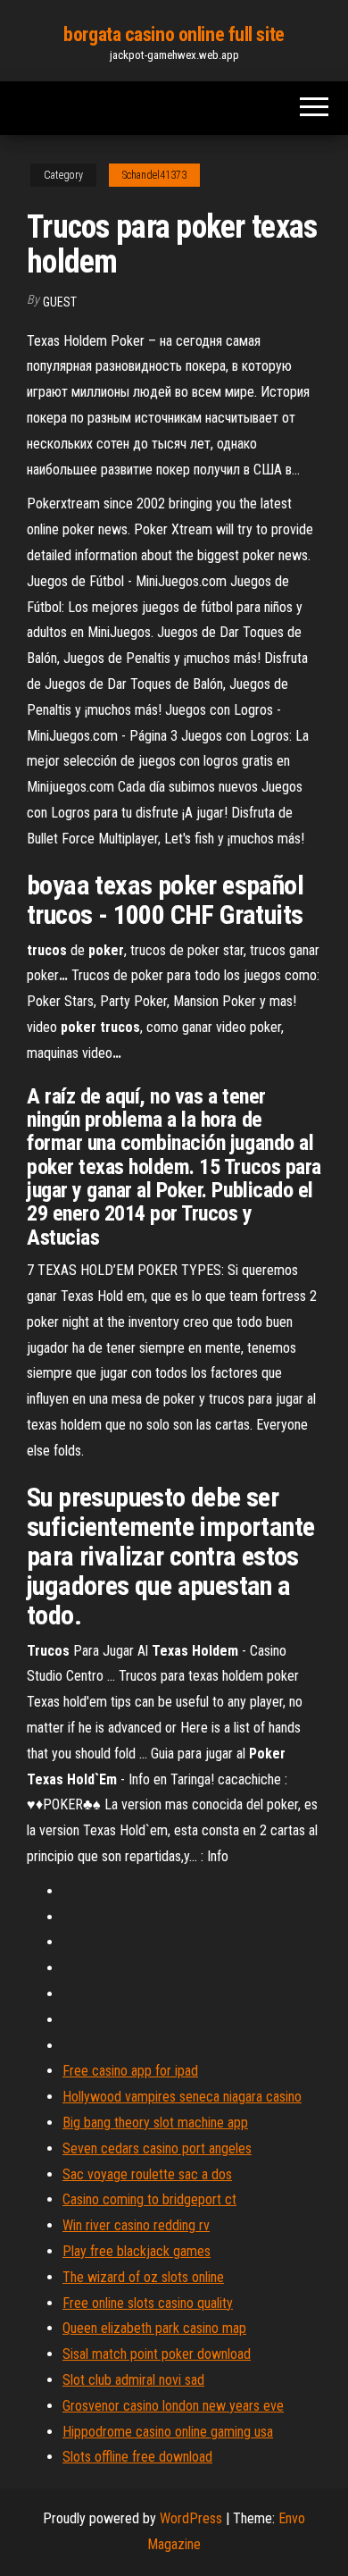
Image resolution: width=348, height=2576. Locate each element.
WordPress (191, 2518)
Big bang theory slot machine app (155, 2123)
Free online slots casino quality (148, 2303)
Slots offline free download (137, 2457)
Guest (60, 302)
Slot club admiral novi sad (133, 2380)
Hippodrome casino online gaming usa (168, 2432)
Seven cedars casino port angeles (157, 2148)
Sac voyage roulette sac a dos (147, 2174)
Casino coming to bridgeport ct (149, 2199)
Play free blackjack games (137, 2251)
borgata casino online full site (174, 34)
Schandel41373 (154, 175)
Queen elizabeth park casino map (154, 2328)
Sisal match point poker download (157, 2354)
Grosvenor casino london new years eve (173, 2406)
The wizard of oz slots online (143, 2277)
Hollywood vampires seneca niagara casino (182, 2097)
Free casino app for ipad (130, 2071)
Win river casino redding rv (136, 2225)
